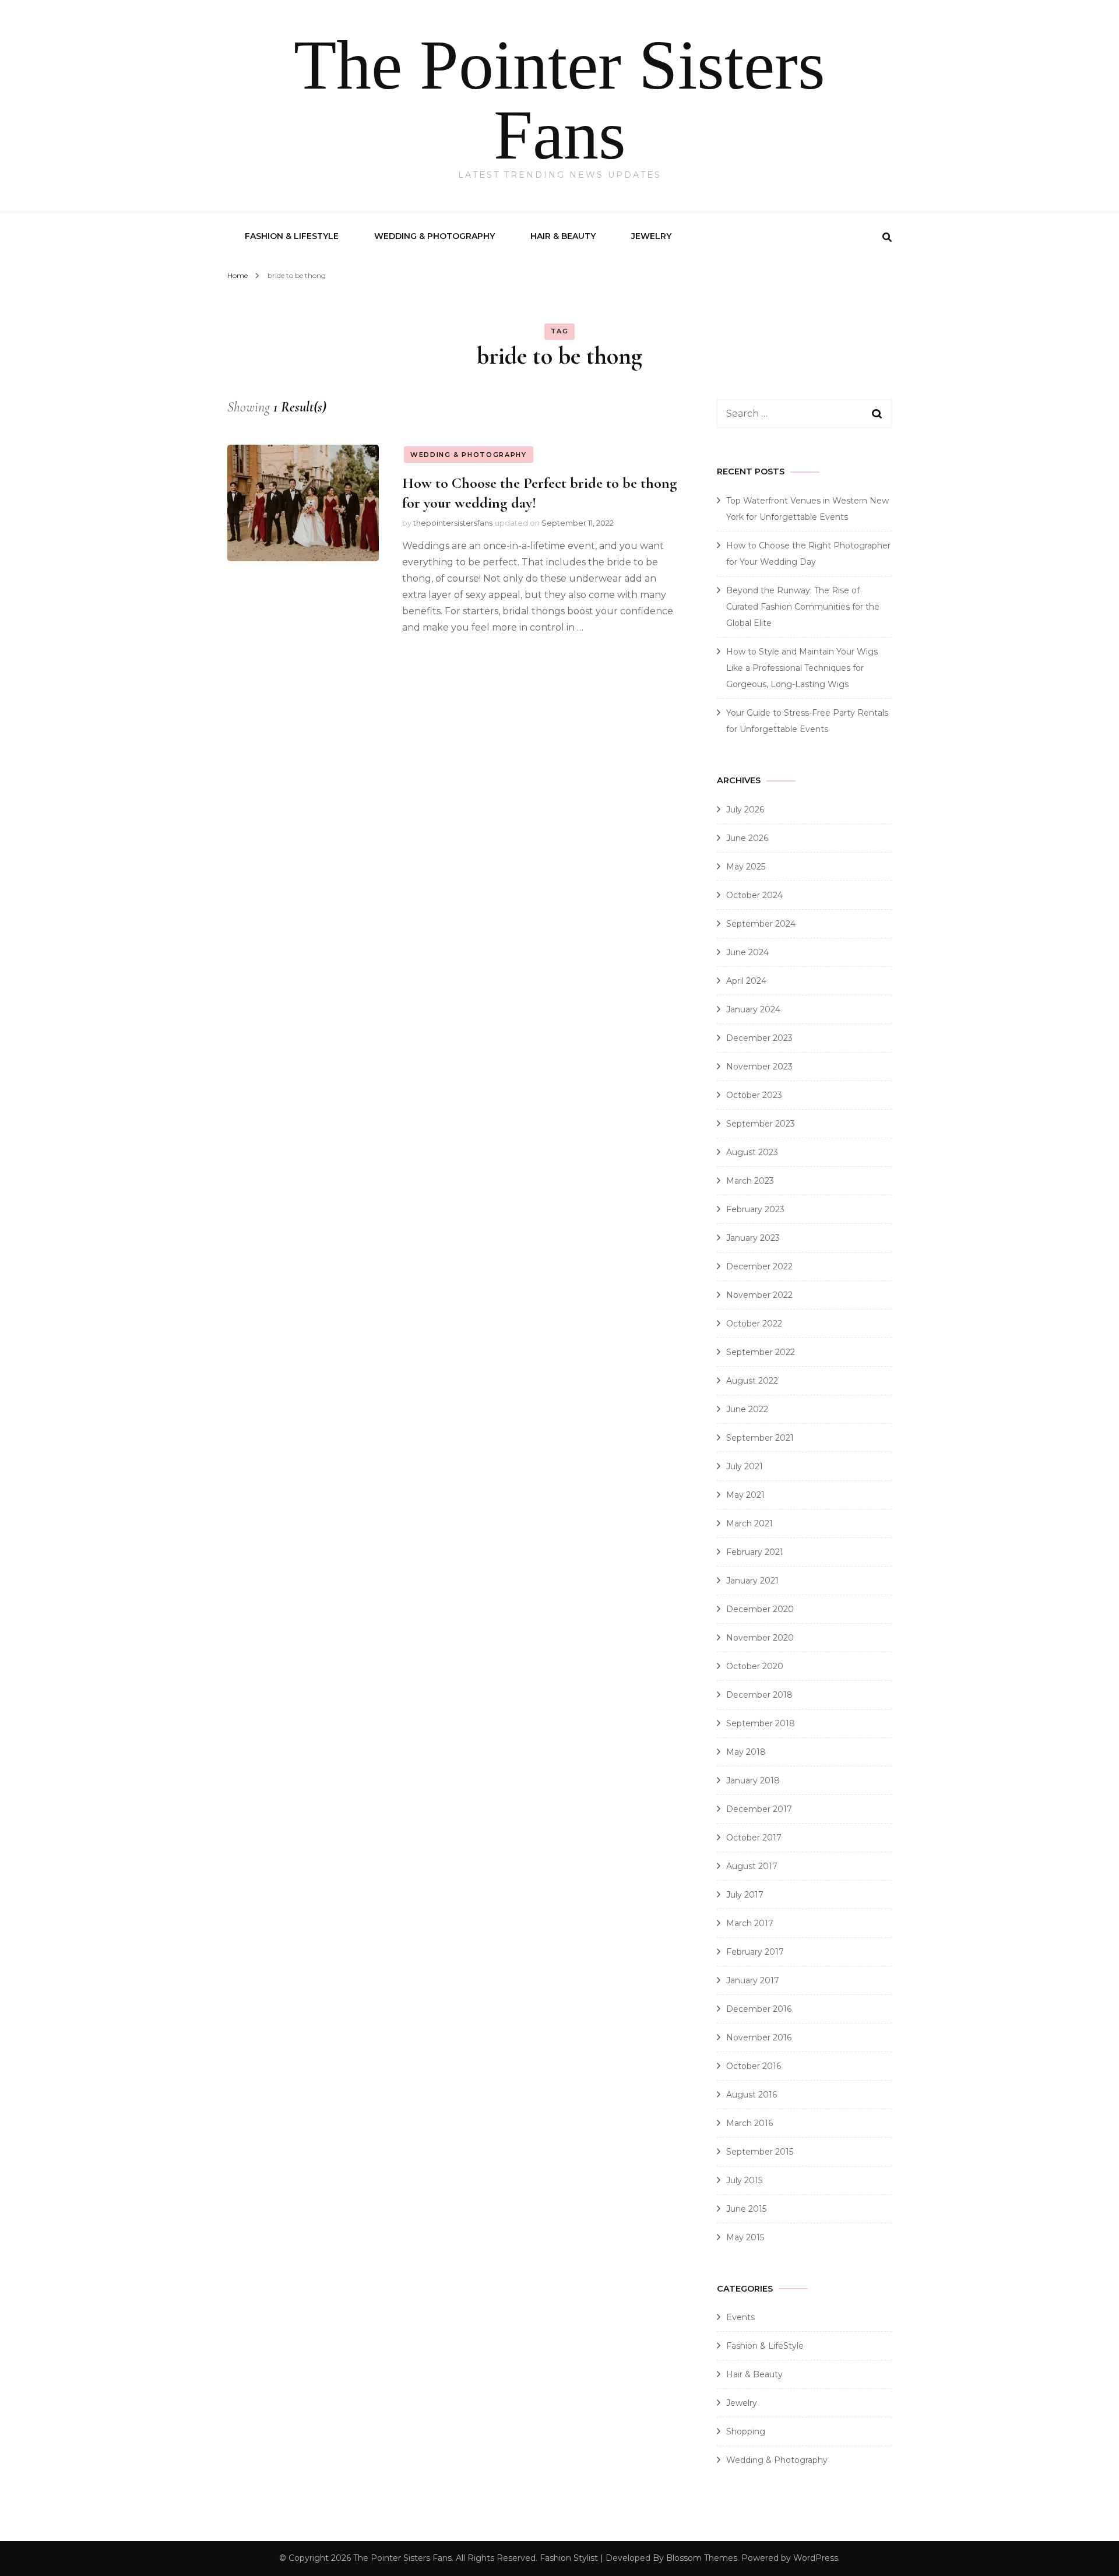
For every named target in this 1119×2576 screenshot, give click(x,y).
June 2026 (747, 838)
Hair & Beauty (563, 236)
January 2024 (753, 1009)
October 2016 (754, 2066)
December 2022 (759, 1266)
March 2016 (749, 2123)
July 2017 (745, 1895)
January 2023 (753, 1238)
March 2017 (750, 1923)
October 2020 (755, 1666)
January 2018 (753, 1780)
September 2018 (761, 1723)
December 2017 (759, 1809)
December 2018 (759, 1695)
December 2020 (760, 1609)
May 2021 (745, 1495)
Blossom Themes (702, 2558)
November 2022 (759, 1295)
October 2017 (754, 1838)
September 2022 (761, 1352)
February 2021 (755, 1552)
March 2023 (750, 1181)
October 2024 (754, 895)
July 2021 (745, 1466)
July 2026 (745, 810)
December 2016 (759, 2009)
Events (740, 2317)
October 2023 (754, 1095)
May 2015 (745, 2237)
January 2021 (752, 1581)
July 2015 (744, 2180)
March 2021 (749, 1523)
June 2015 (746, 2209)
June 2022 (747, 1409)
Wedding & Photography (434, 236)
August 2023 (752, 1152)
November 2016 (759, 2037)
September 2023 (761, 1124)
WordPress (816, 2558)
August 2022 (752, 1381)
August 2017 (752, 1866)
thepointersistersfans (453, 523)
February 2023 (755, 1209)
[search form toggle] (887, 237)
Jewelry (651, 236)
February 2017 (755, 1952)
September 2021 (760, 1438)
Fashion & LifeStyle (292, 236)
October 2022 (754, 1324)
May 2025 (746, 867)
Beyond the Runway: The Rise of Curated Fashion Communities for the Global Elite (803, 607)
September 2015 (760, 2152)
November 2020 (760, 1638)
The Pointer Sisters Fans (559, 100)
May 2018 (746, 1752)
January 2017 (753, 1980)
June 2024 (747, 952)
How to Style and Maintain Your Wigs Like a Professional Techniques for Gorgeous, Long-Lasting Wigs (802, 668)
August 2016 (752, 2095)
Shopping (746, 2431)
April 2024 (746, 981)
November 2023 (759, 1067)
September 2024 (761, 924)
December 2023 (759, 1038)
